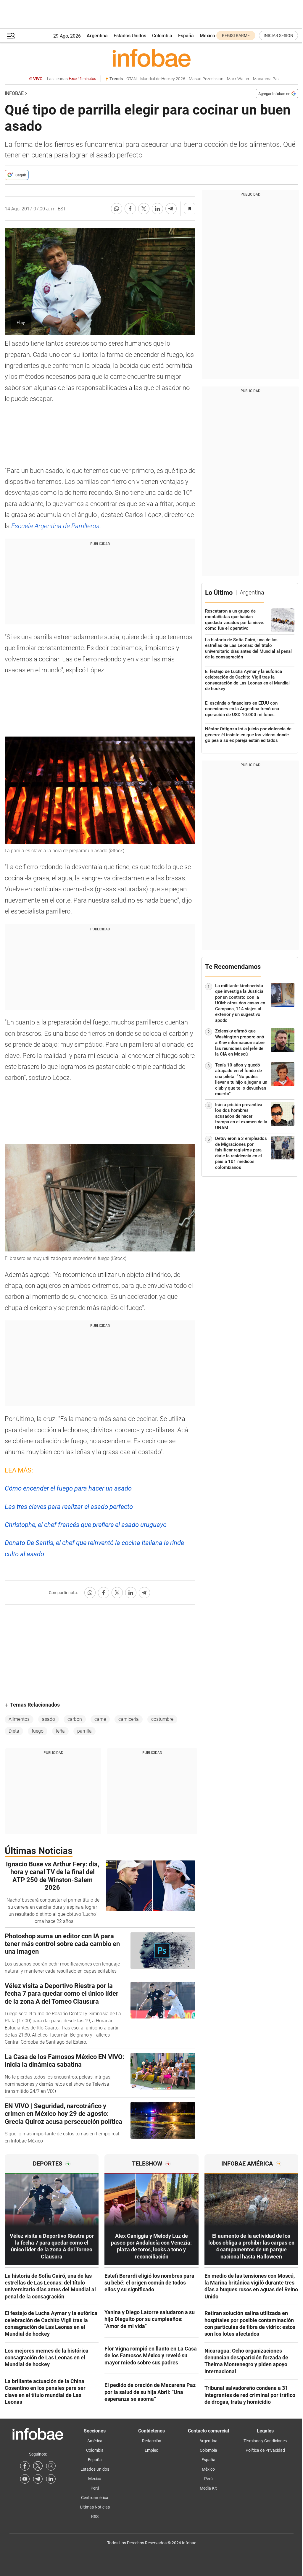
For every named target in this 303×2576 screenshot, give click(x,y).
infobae (14, 93)
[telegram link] (38, 2479)
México (207, 36)
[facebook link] (25, 2466)
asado (49, 1719)
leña (60, 1731)
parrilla (84, 1731)
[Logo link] (151, 58)
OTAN (132, 79)
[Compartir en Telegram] (171, 209)
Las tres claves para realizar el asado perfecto (69, 1507)
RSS (95, 2517)
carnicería (129, 1719)
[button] (11, 36)
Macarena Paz (266, 79)
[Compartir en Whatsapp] (117, 209)
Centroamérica (95, 2498)
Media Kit (208, 2488)
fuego (38, 1731)
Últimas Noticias (95, 2507)
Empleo (151, 2450)
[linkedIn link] (51, 2479)
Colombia (162, 36)
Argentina (97, 36)
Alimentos (19, 1719)
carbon (75, 1719)
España (186, 36)
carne (100, 1719)
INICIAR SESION (278, 36)
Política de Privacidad (265, 2450)
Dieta (14, 1731)
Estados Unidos (130, 36)
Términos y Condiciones (265, 2441)
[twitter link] (38, 2466)
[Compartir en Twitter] (144, 209)
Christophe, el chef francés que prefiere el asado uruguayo (86, 1525)
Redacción (152, 2441)
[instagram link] (51, 2466)
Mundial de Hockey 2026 (163, 79)
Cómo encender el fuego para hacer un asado (68, 1488)
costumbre (162, 1719)
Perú (95, 2488)
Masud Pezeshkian (206, 79)
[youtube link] (25, 2479)
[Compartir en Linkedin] (157, 209)
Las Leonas (71, 79)
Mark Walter (238, 79)
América (95, 2441)
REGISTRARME (236, 36)
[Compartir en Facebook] (130, 209)
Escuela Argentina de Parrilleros (55, 526)
